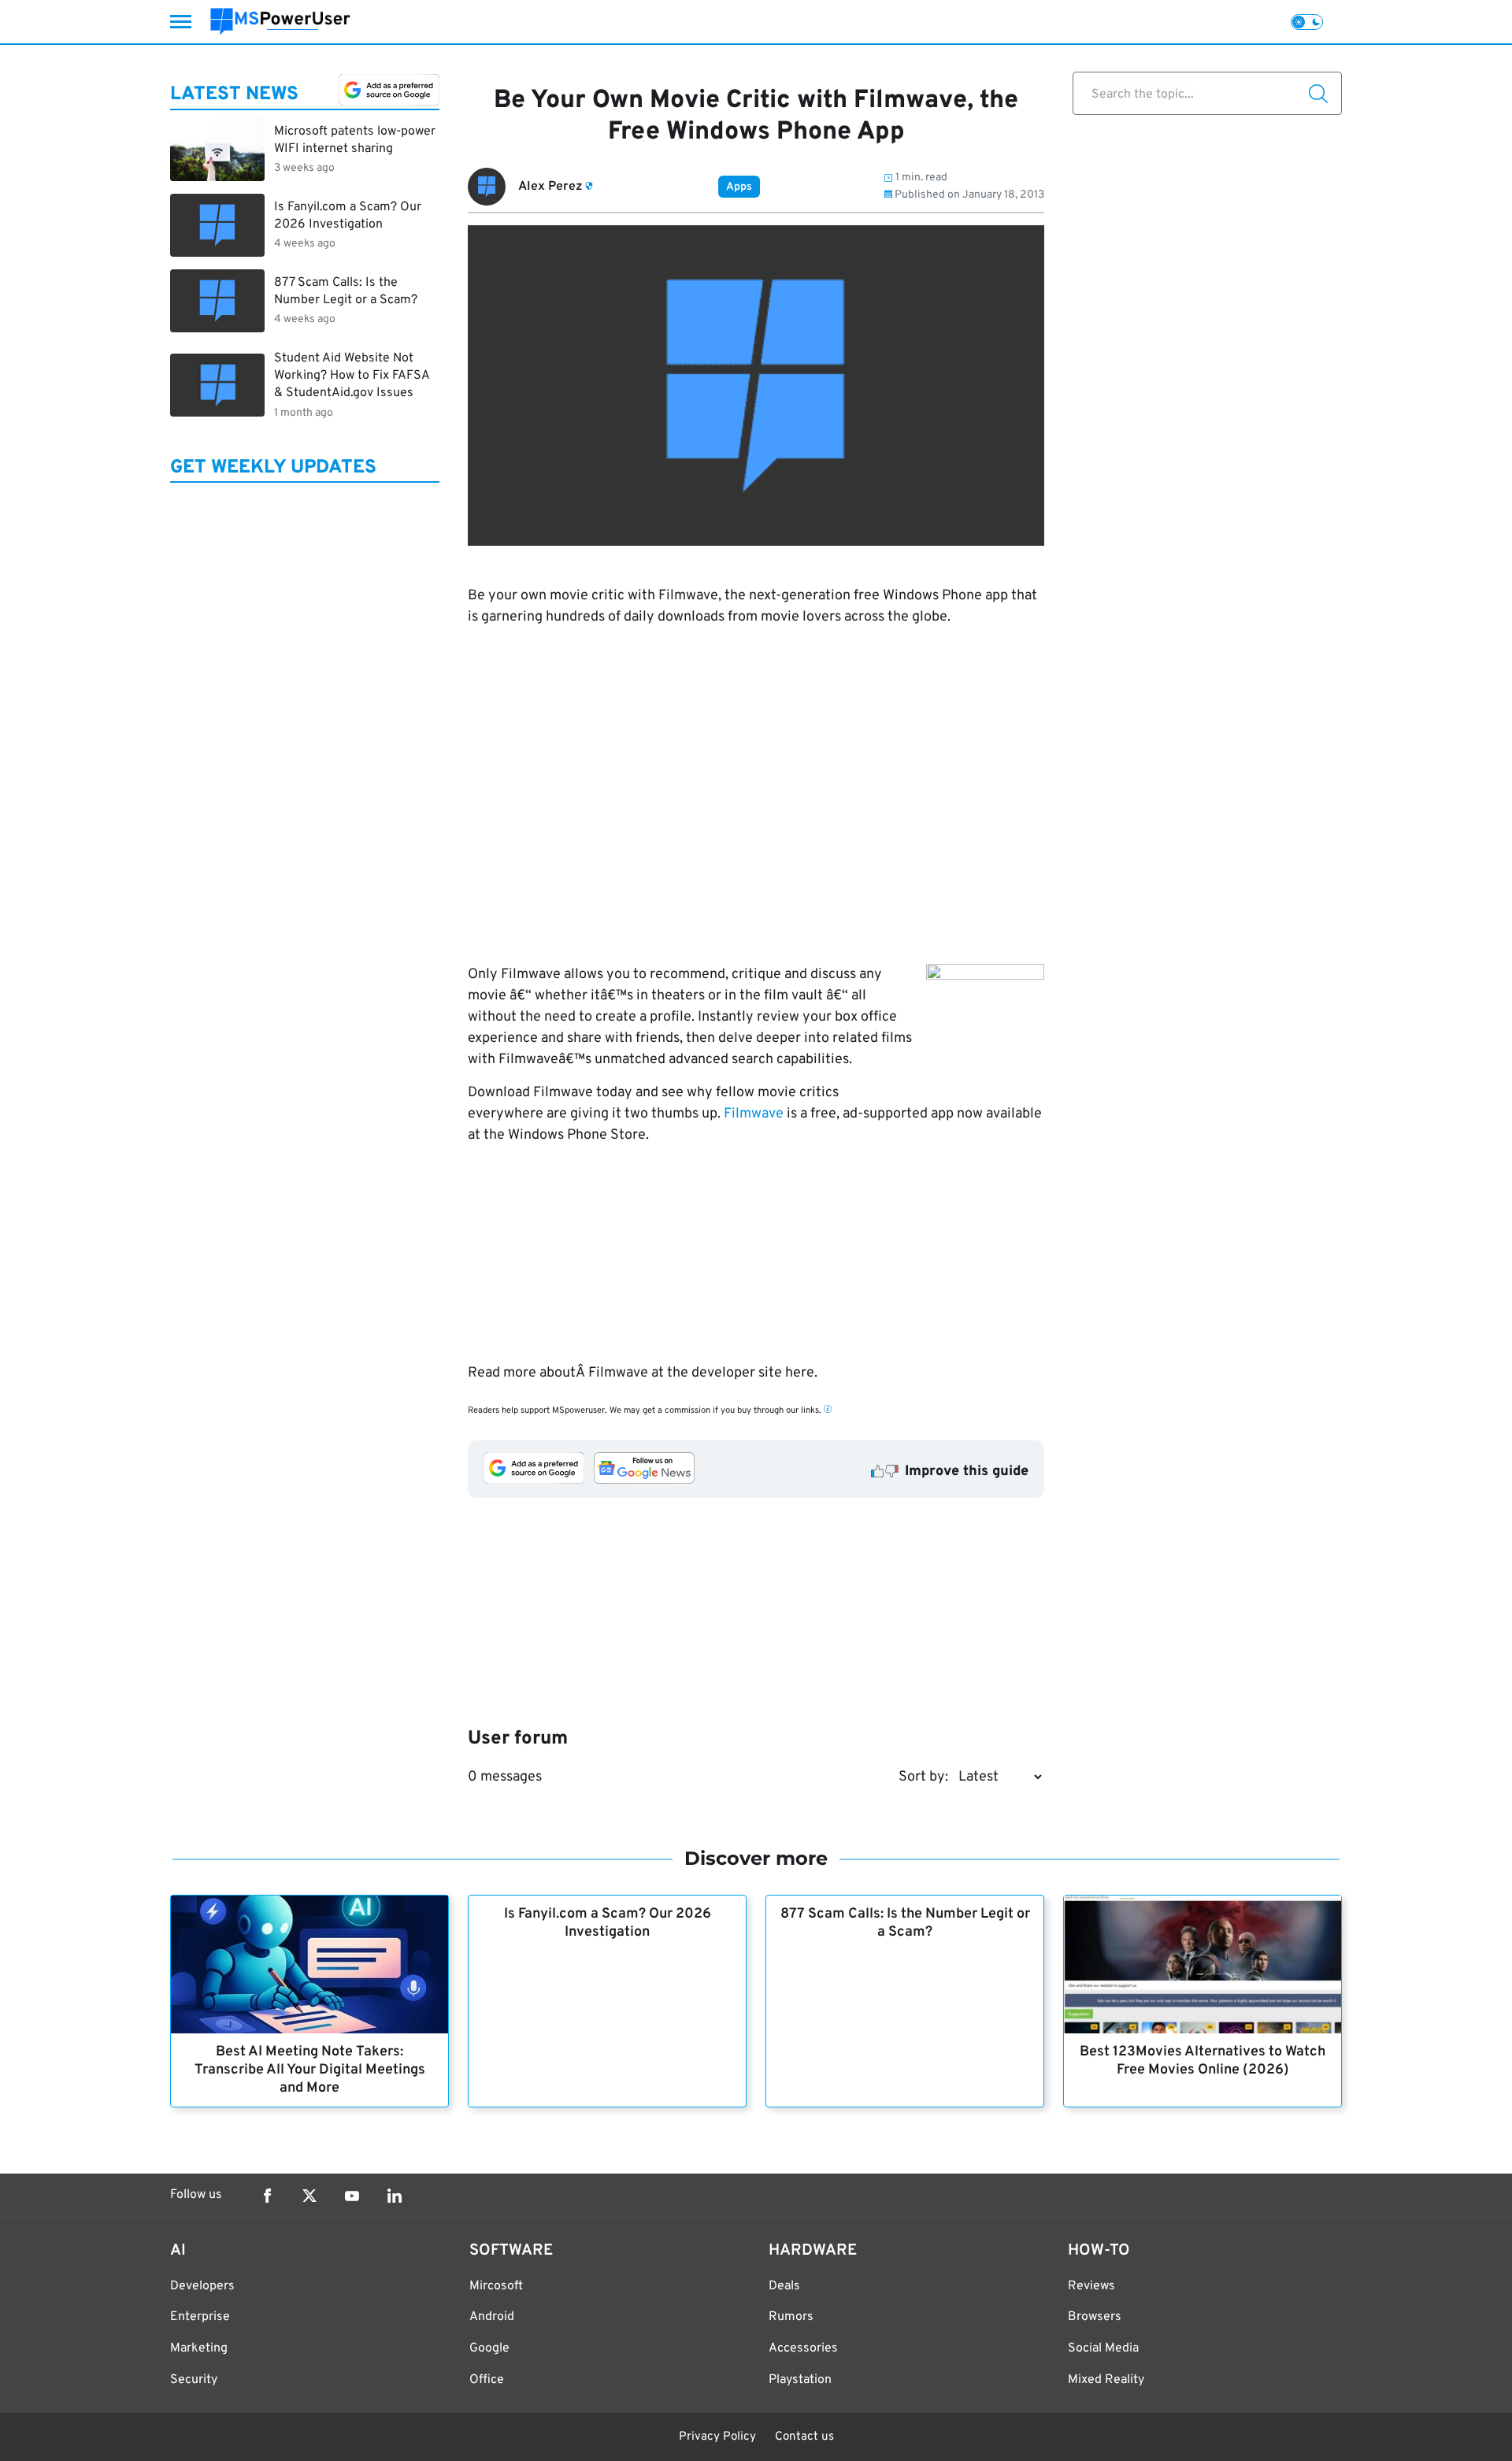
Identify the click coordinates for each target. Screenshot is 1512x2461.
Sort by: (923, 1777)
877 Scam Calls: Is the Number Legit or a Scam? (905, 1923)
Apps (739, 187)
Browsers (1095, 2317)
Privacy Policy (717, 2437)
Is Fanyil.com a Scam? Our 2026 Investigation (608, 1923)
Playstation (800, 2380)
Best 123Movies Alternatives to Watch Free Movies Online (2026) (1203, 2061)
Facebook (267, 2196)
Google (489, 2348)
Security (194, 2380)
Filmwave (754, 1114)
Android (492, 2317)
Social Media (1103, 2348)
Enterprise (200, 2317)
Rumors (791, 2317)
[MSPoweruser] (280, 22)
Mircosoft (496, 2286)
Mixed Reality (1106, 2380)
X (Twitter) (309, 2196)
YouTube (352, 2196)
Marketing (199, 2348)
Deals (784, 2286)
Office (487, 2380)
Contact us (804, 2437)
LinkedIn (395, 2196)
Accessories (803, 2348)
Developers (202, 2286)
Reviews (1091, 2286)
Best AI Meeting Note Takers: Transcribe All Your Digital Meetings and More (310, 2070)
